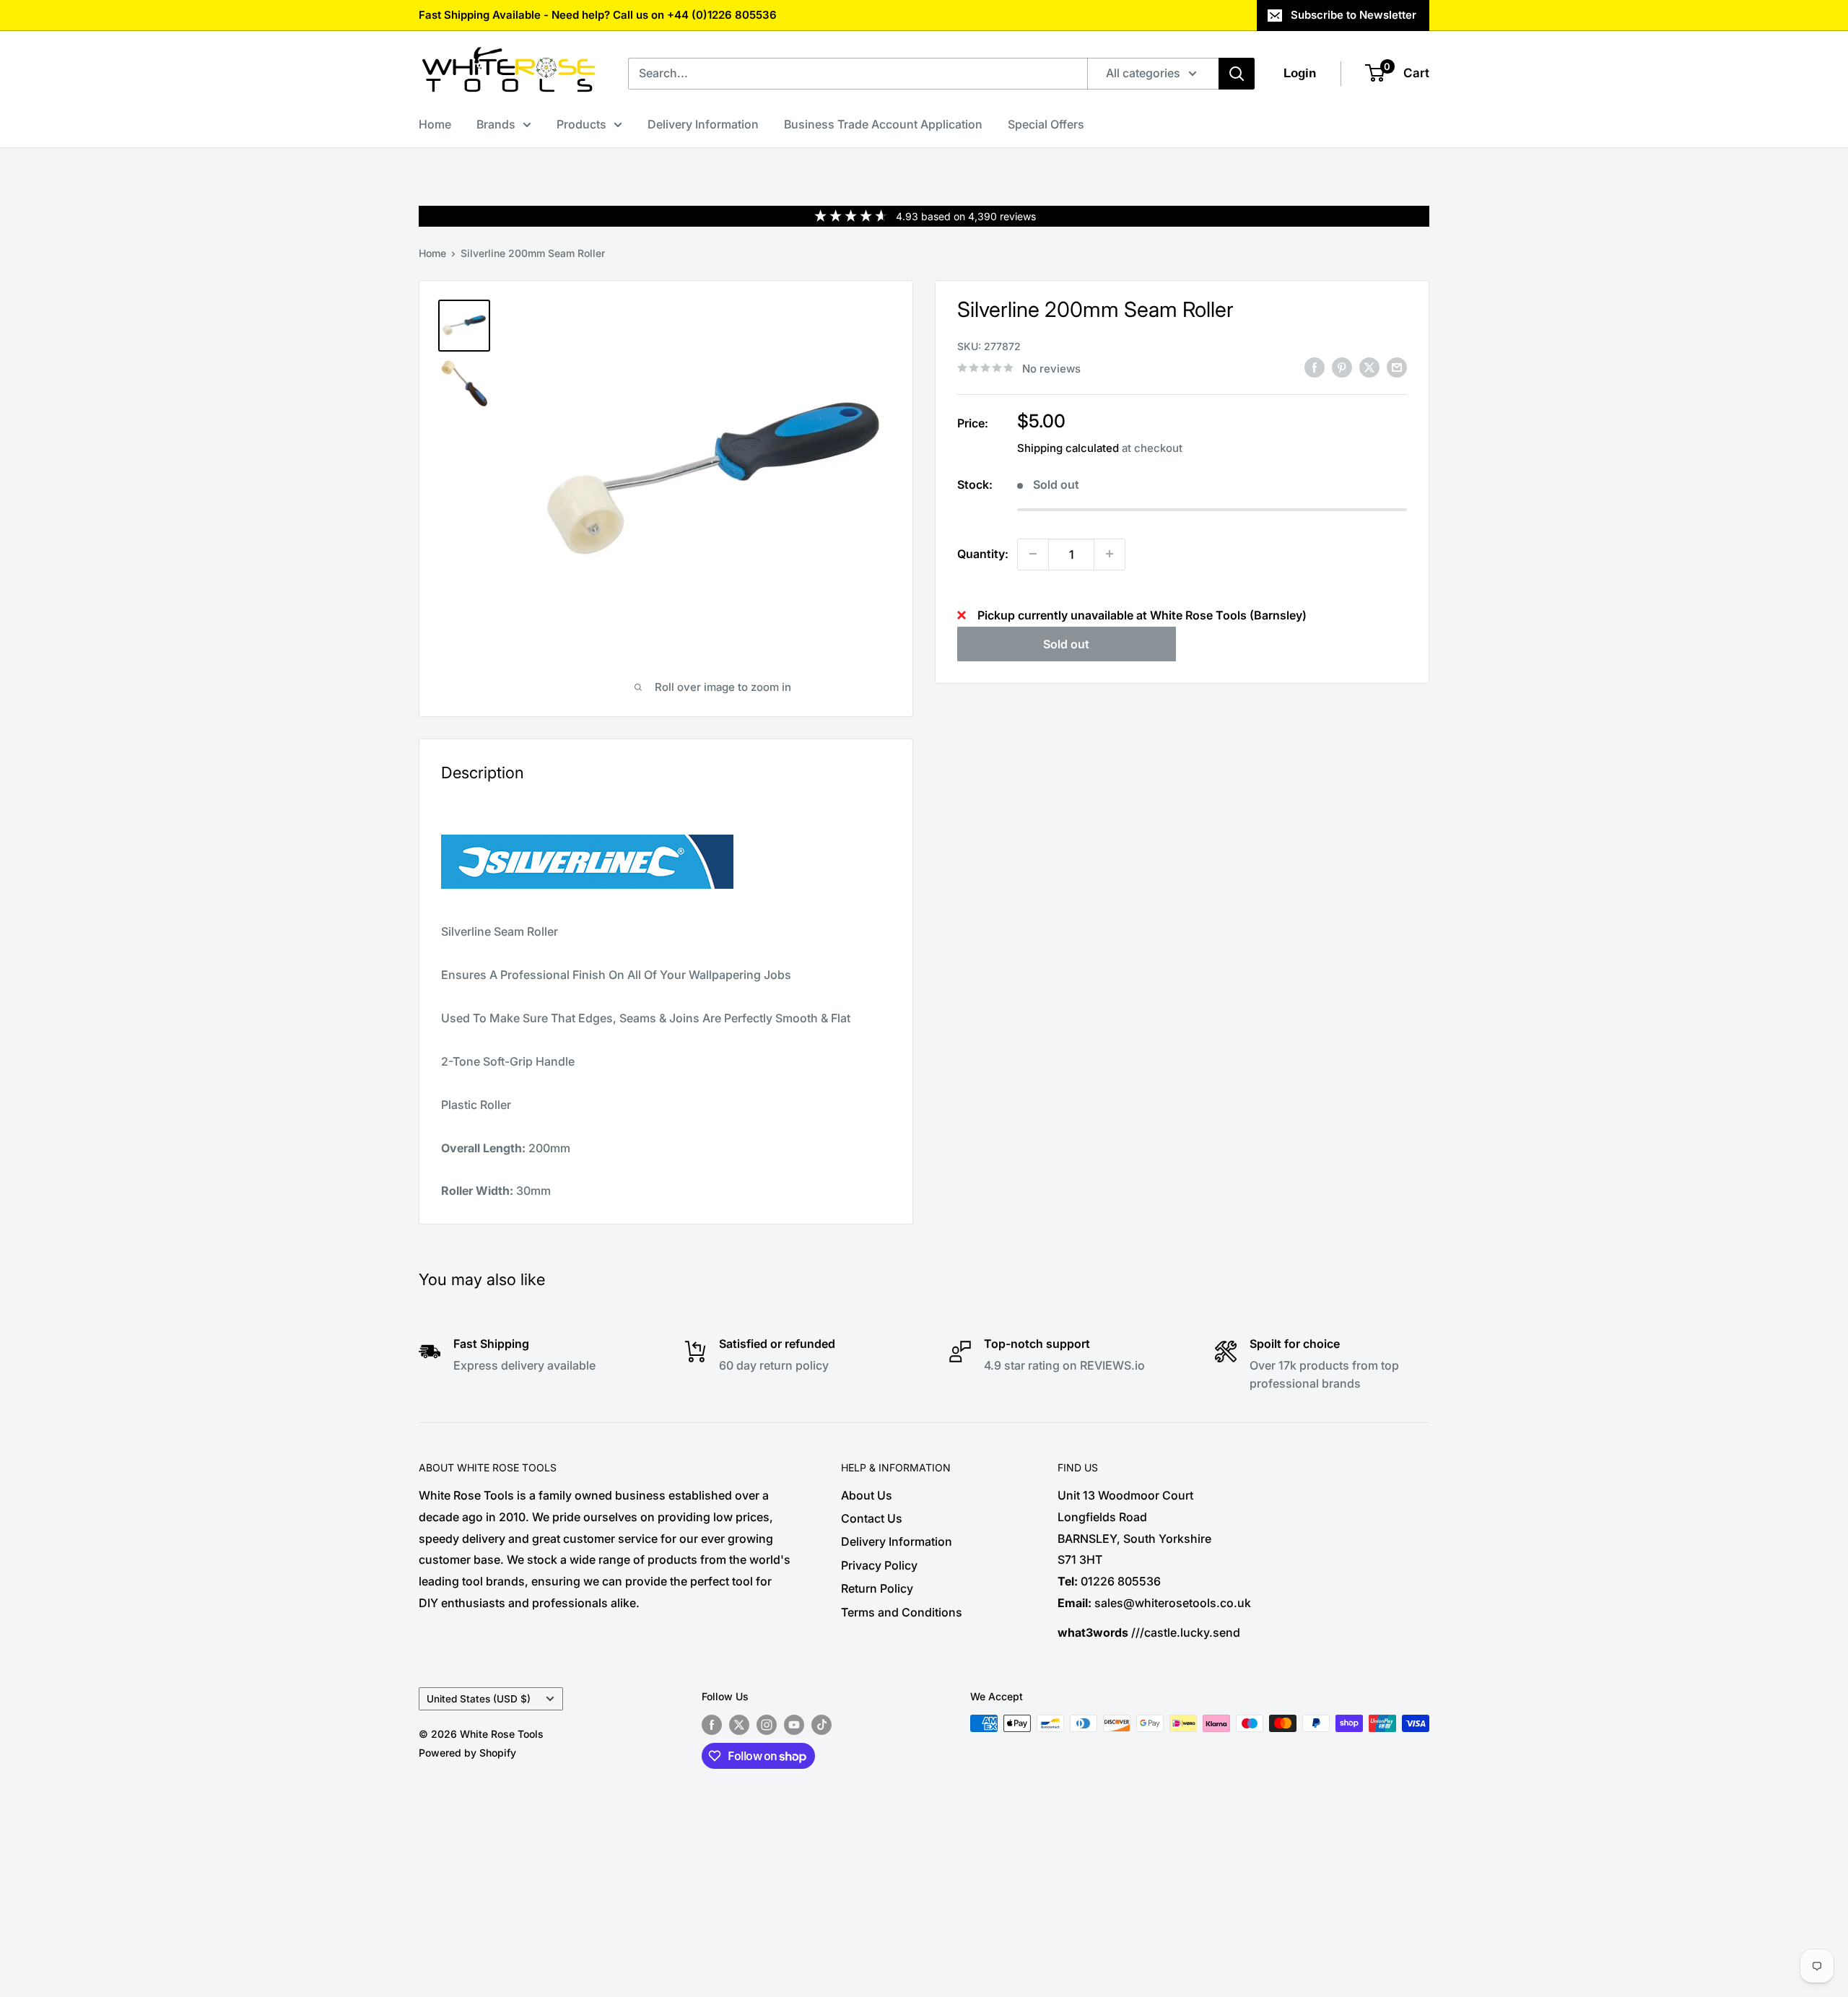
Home (435, 124)
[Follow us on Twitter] (739, 1725)
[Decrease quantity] (1033, 554)
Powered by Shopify (467, 1753)
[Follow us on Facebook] (712, 1725)
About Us (867, 1495)
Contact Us (872, 1518)
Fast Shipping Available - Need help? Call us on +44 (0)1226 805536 (598, 15)
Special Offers (1046, 124)
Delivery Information (703, 124)
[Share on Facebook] (1315, 367)
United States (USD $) (479, 1699)
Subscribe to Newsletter (1354, 15)
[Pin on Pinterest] (1342, 367)
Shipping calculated (1068, 447)
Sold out (1066, 643)
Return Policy (877, 1588)
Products (581, 124)
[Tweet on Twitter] (1369, 367)
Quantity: (983, 553)
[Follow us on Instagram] (767, 1725)
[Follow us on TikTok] (821, 1725)
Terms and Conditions (902, 1612)
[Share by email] (1397, 367)
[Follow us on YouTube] (794, 1725)
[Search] (1237, 74)
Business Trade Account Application (883, 124)
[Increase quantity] (1110, 554)
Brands (496, 124)
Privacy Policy (879, 1565)
